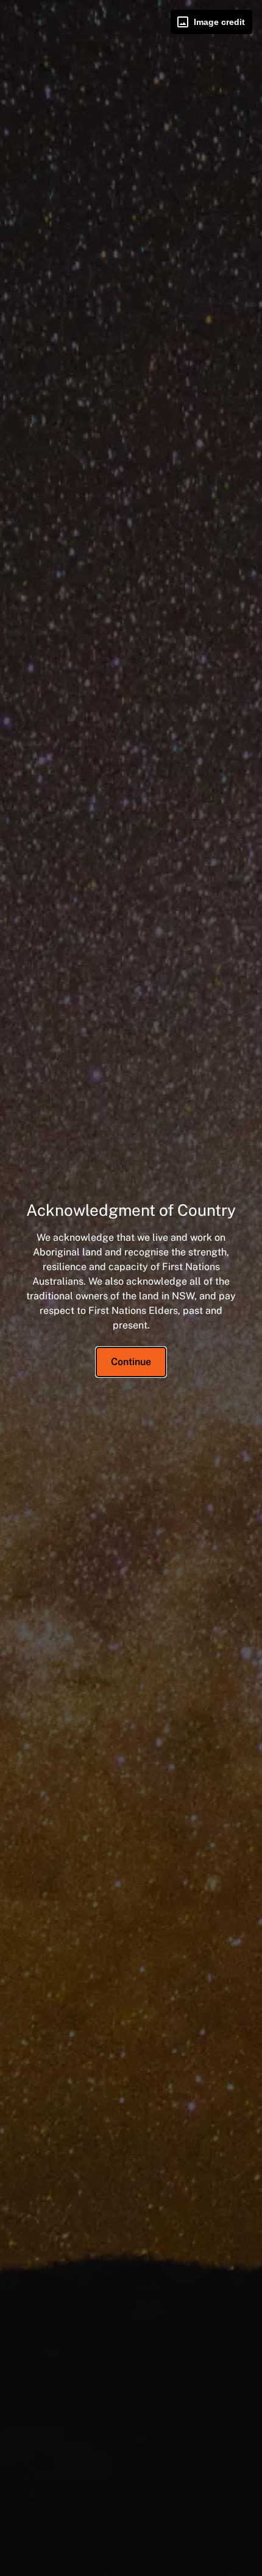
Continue (131, 1362)
